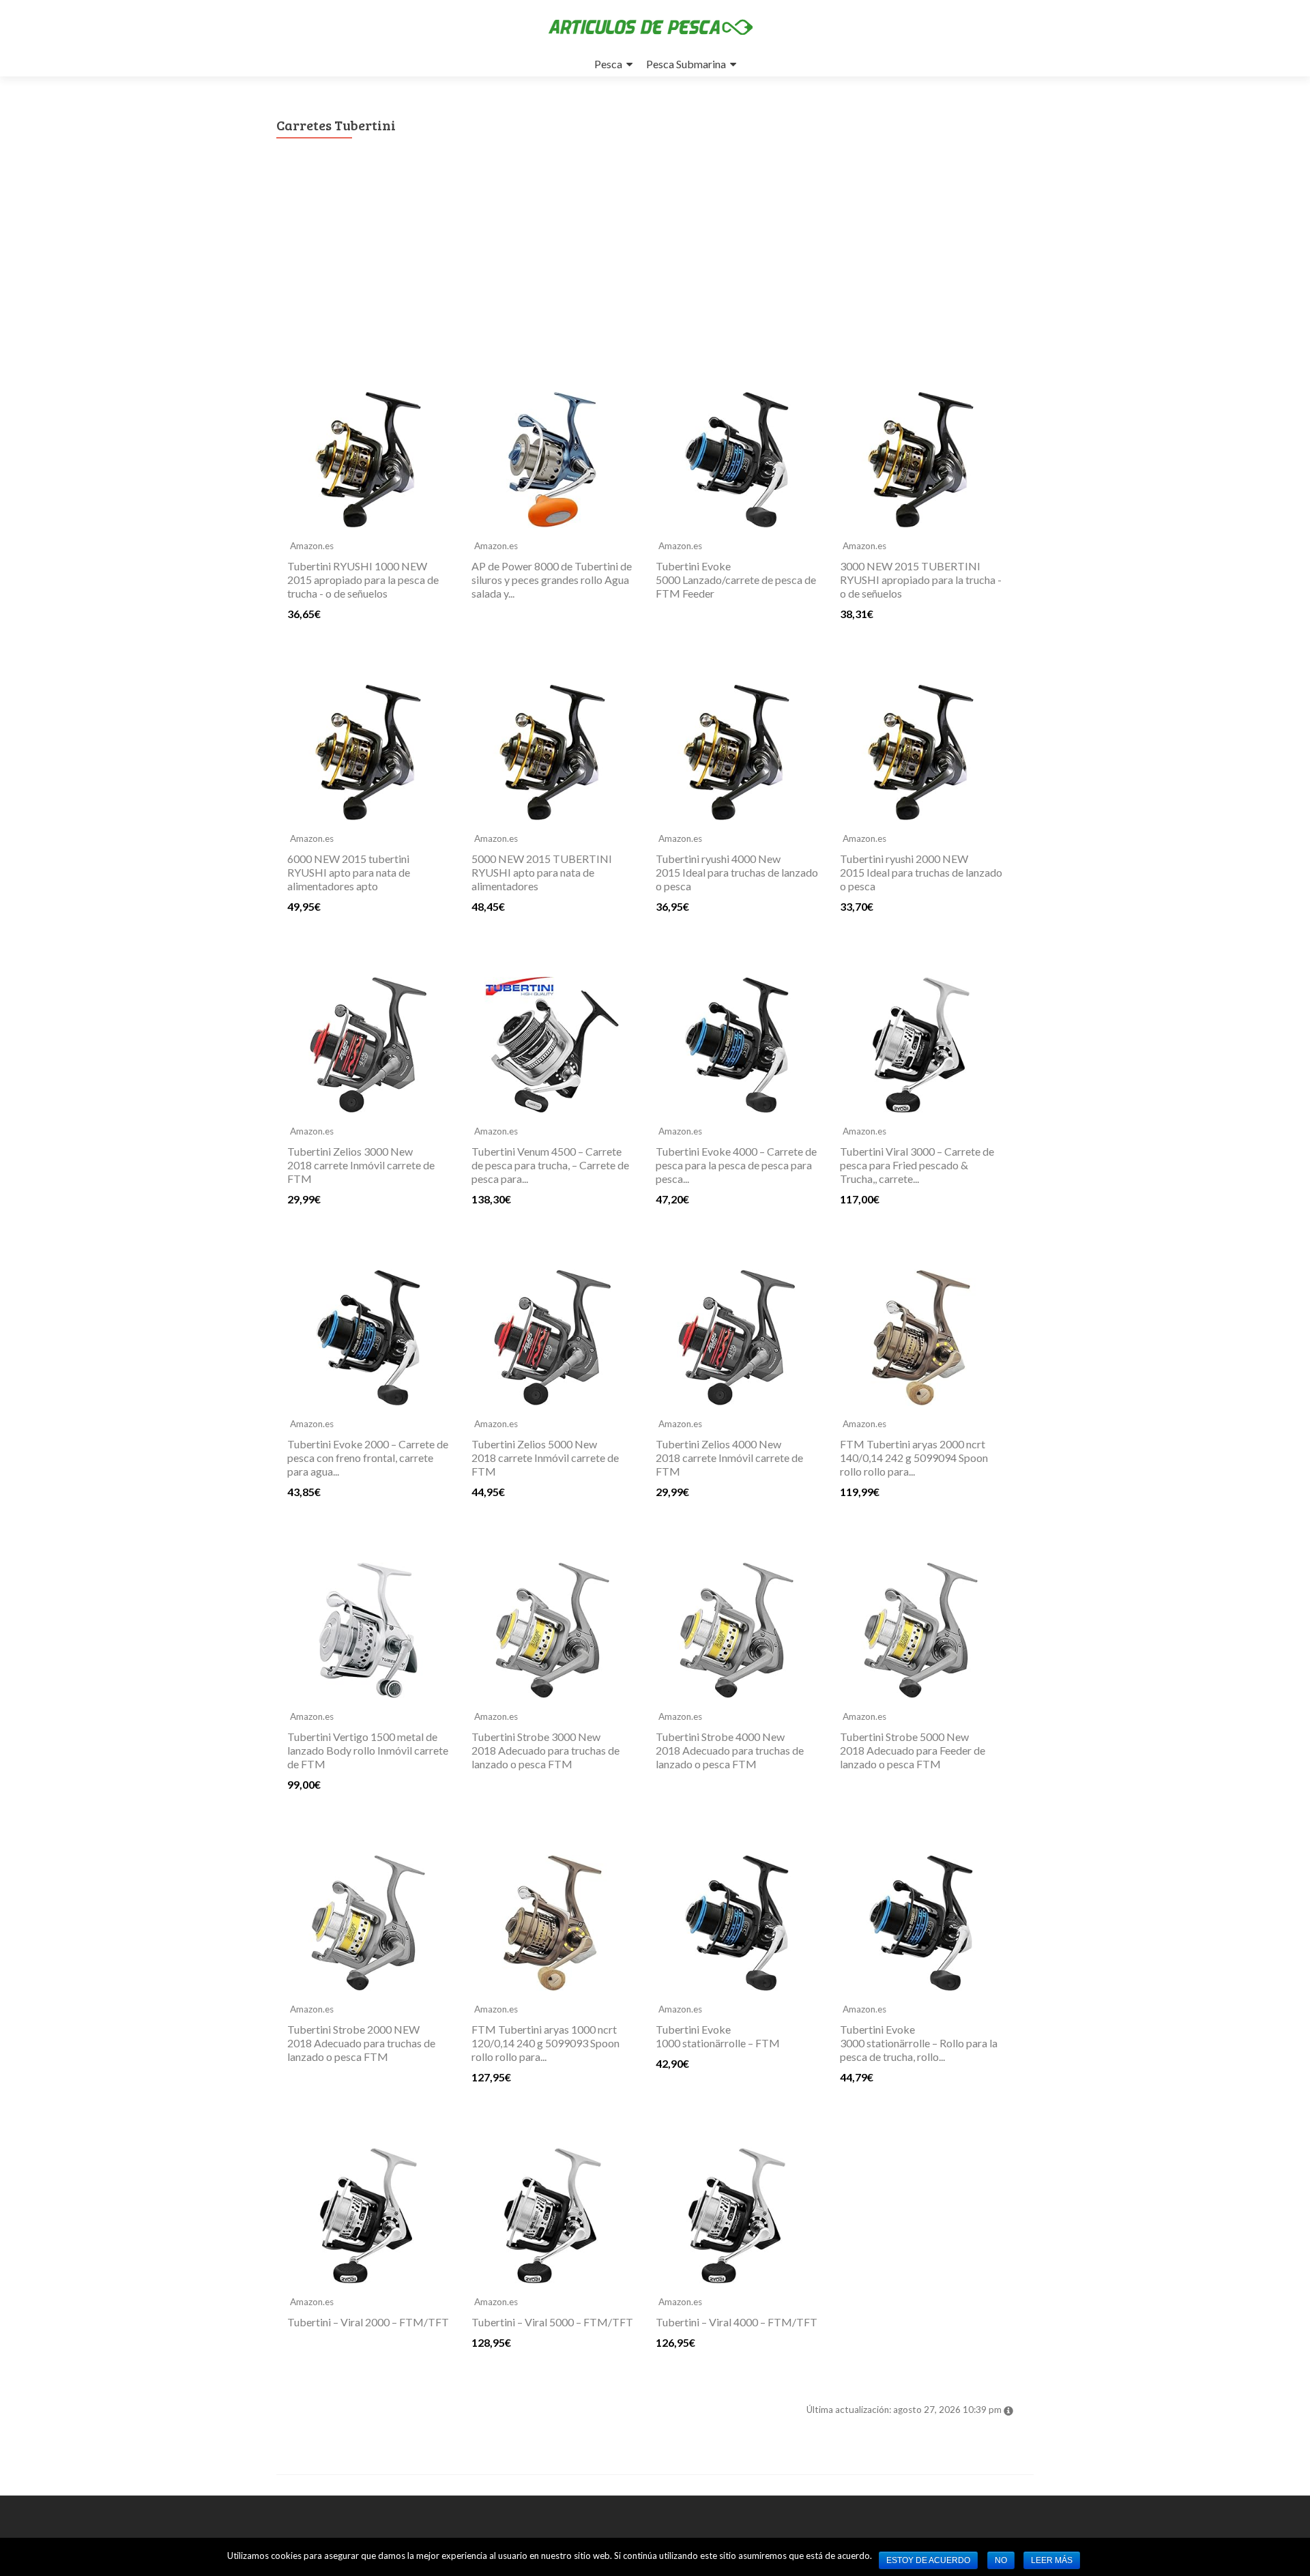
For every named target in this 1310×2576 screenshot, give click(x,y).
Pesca (608, 64)
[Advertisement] (655, 277)
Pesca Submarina (686, 64)
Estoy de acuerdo (928, 2560)
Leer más (1052, 2560)
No (1001, 2560)
